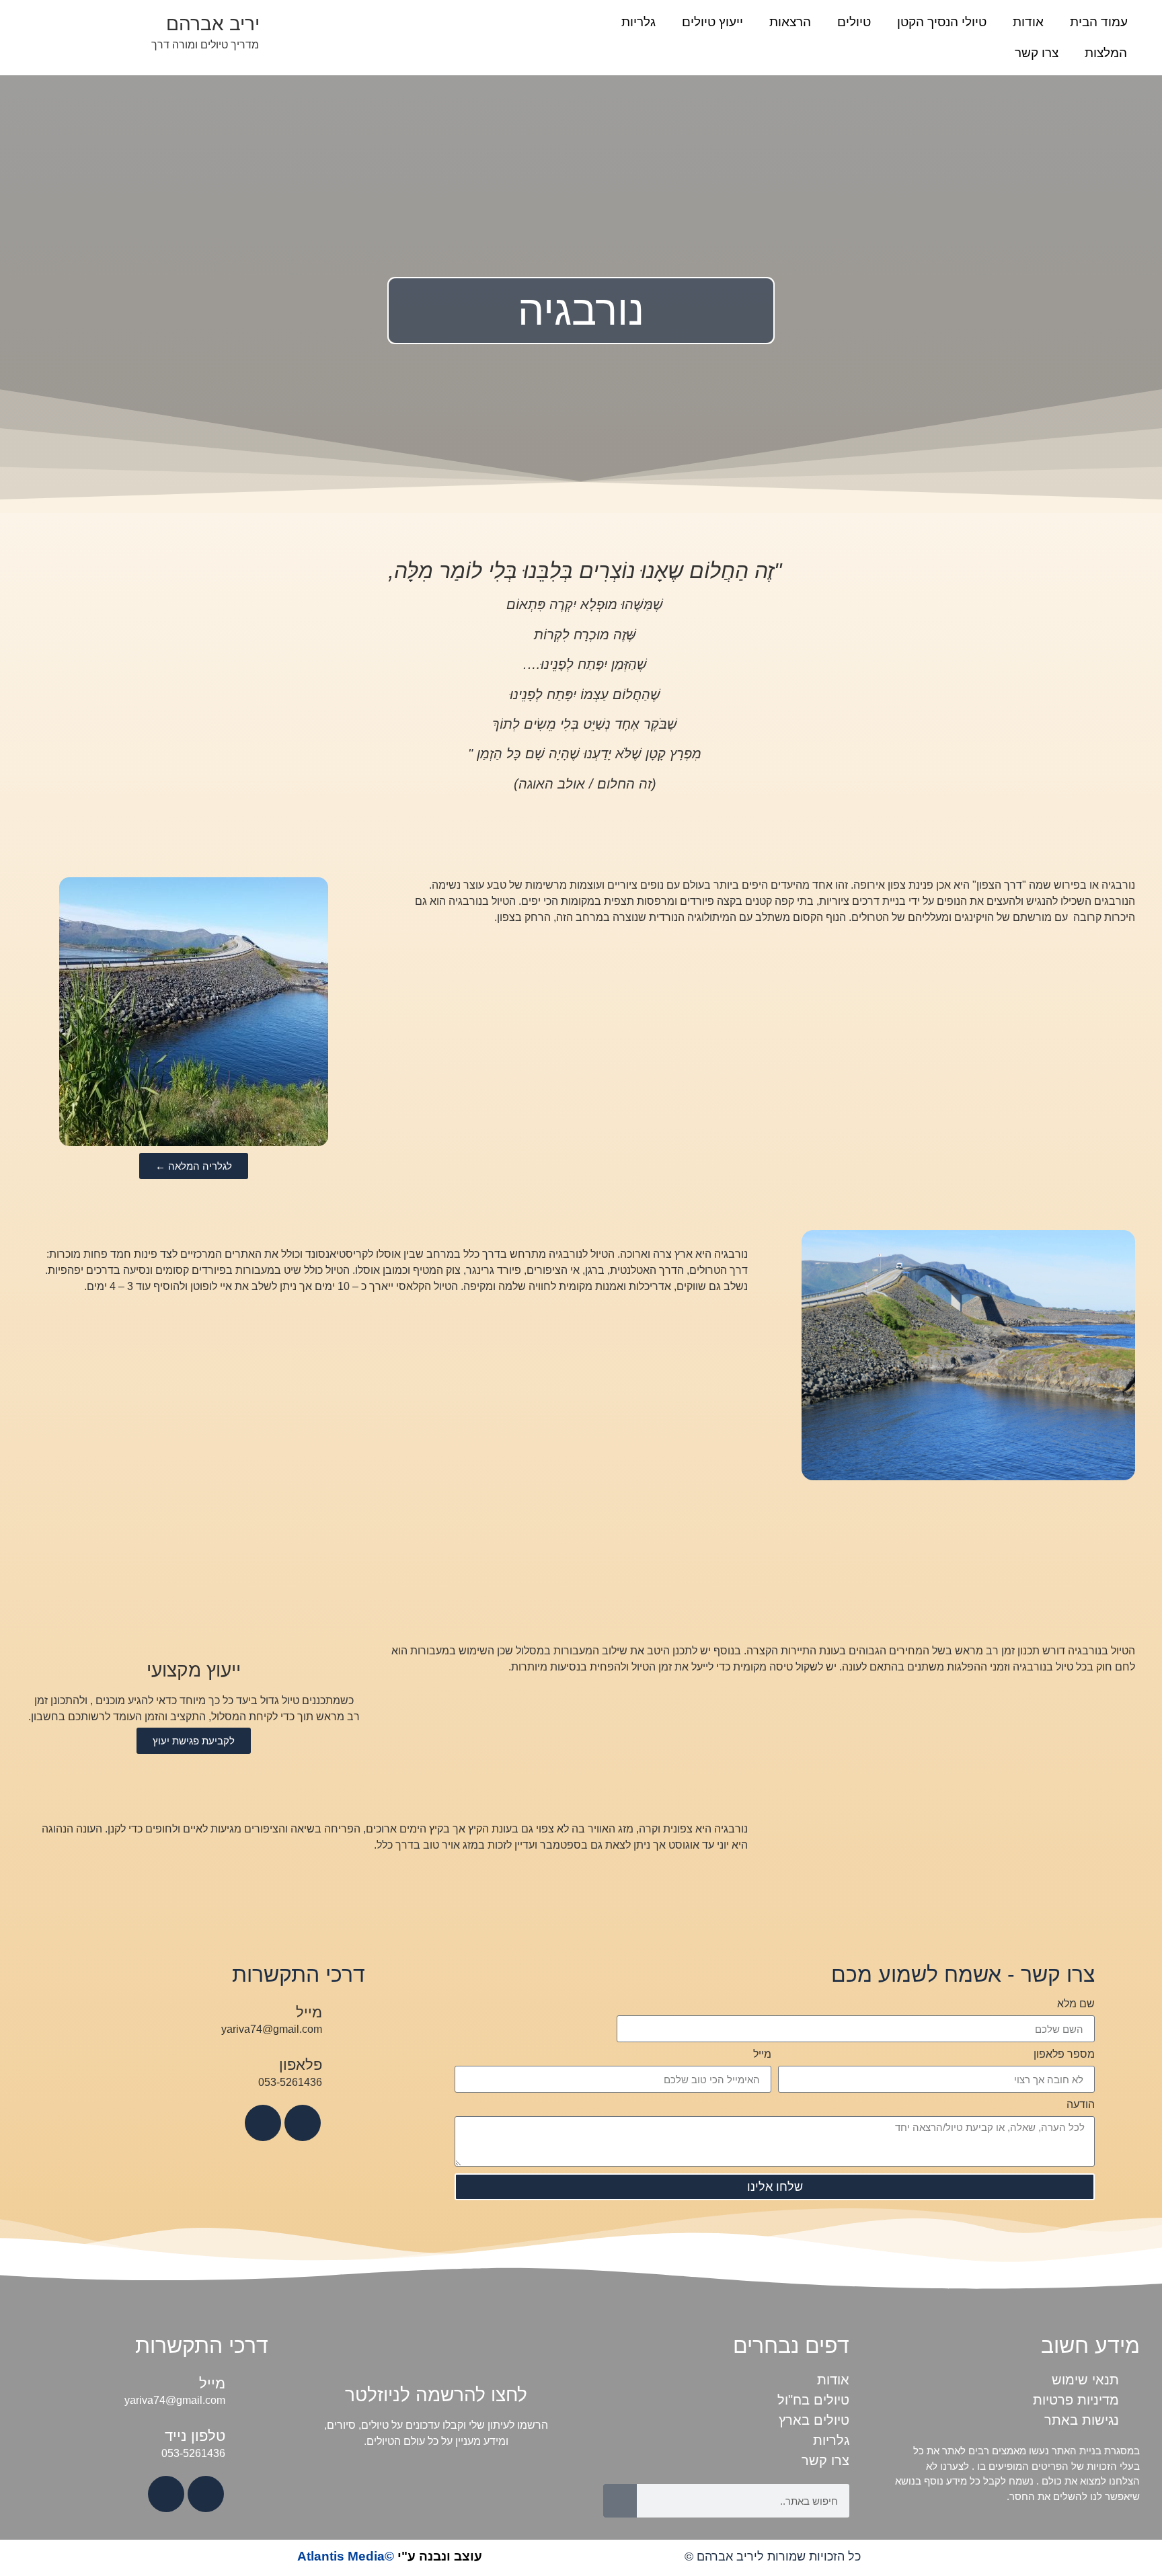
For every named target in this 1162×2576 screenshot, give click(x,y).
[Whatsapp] (263, 2123)
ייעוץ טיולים (712, 22)
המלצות (1106, 53)
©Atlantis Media (390, 2556)
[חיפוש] (620, 2501)
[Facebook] (303, 2123)
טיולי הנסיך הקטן (942, 22)
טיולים (854, 22)
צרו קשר (1037, 53)
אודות (1028, 22)
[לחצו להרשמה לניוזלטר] (436, 2351)
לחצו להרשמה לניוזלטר (436, 2395)
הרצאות (790, 22)
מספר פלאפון (1064, 2054)
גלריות (638, 22)
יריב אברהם (213, 24)
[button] (41, 1014)
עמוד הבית (1099, 22)
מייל (762, 2054)
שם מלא (1076, 2004)
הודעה (1081, 2105)
